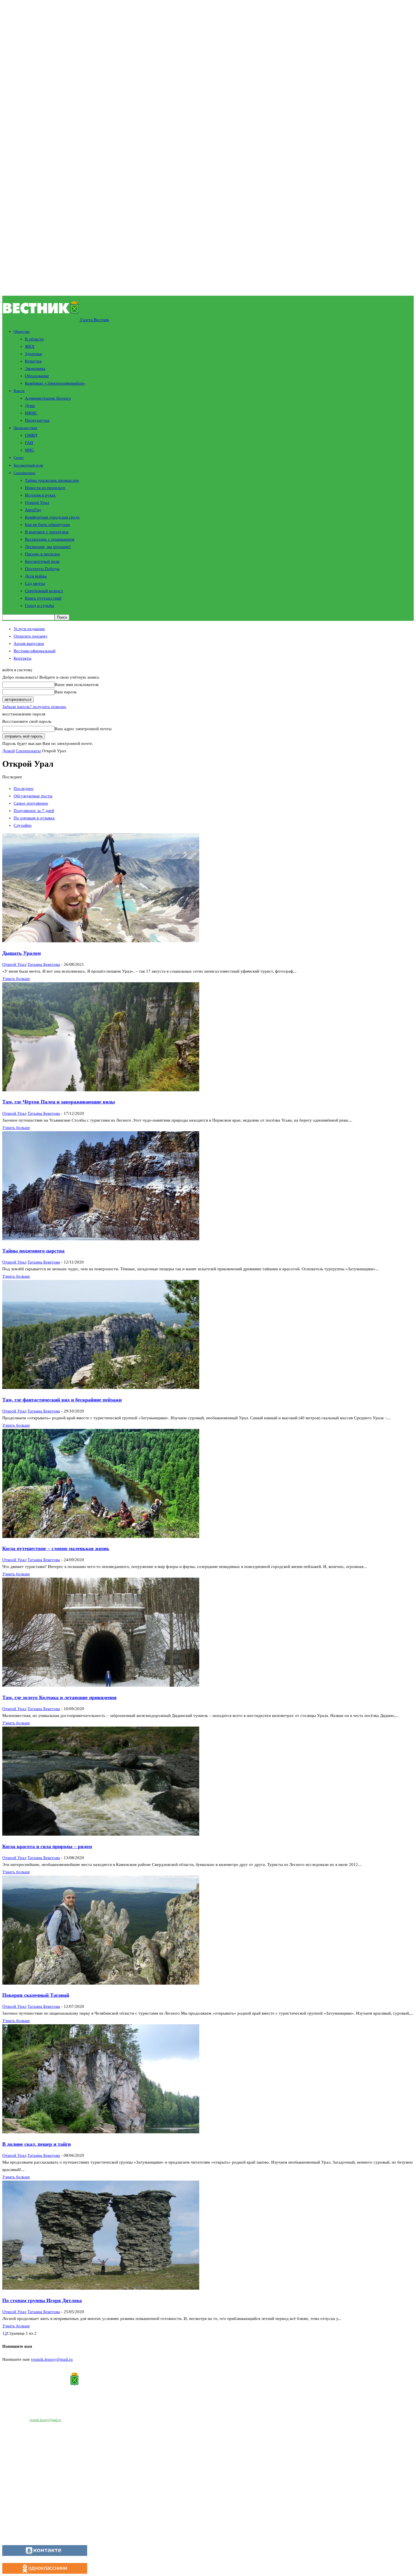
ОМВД (31, 435)
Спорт (19, 458)
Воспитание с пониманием (50, 539)
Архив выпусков (29, 644)
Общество (22, 332)
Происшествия (25, 428)
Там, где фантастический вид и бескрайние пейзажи (62, 1400)
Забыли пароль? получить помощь (34, 707)
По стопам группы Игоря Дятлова (42, 2300)
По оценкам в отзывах (34, 818)
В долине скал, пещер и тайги (37, 2144)
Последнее (23, 789)
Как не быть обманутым (47, 525)
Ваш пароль (66, 692)
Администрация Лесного (48, 398)
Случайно (23, 825)
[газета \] (208, 2380)
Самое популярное (31, 803)
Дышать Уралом (22, 953)
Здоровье (34, 354)
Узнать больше (16, 979)
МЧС (30, 450)
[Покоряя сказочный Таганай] (101, 1983)
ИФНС (31, 413)
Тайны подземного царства (33, 1251)
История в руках (40, 495)
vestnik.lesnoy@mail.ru (52, 2359)
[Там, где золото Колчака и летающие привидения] (101, 1685)
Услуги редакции (29, 629)
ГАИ (29, 443)
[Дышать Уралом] (101, 941)
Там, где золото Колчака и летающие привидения (59, 1697)
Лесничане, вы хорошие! (48, 547)
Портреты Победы (42, 569)
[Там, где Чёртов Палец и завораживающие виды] (101, 1090)
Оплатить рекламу (31, 636)
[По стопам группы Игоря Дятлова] (101, 2288)
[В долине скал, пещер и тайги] (101, 2132)
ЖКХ (30, 346)
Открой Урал (37, 502)
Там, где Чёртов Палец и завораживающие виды (59, 1102)
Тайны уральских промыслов (52, 480)
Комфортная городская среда (52, 517)
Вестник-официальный (35, 651)
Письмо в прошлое (42, 554)
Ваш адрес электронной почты (83, 729)
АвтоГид (33, 510)
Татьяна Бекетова (44, 964)
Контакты (22, 658)
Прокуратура (37, 420)
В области (34, 339)
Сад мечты (35, 583)
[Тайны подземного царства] (101, 1239)
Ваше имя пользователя (77, 685)
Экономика (35, 368)
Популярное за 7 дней (34, 811)
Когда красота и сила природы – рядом (47, 1846)
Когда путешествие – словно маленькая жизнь (56, 1548)
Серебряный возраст (44, 591)
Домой (8, 751)
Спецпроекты (24, 473)
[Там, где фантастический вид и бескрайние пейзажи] (101, 1388)
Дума (30, 406)
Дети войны (36, 576)
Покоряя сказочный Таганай (36, 1995)
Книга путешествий (43, 598)
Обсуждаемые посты (33, 796)
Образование (37, 376)
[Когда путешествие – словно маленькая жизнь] (101, 1537)
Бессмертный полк (28, 465)
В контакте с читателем (47, 532)
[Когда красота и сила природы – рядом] (101, 1834)
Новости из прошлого (45, 488)
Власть (19, 391)
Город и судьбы (39, 606)
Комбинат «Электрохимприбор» (55, 383)
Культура (33, 361)
